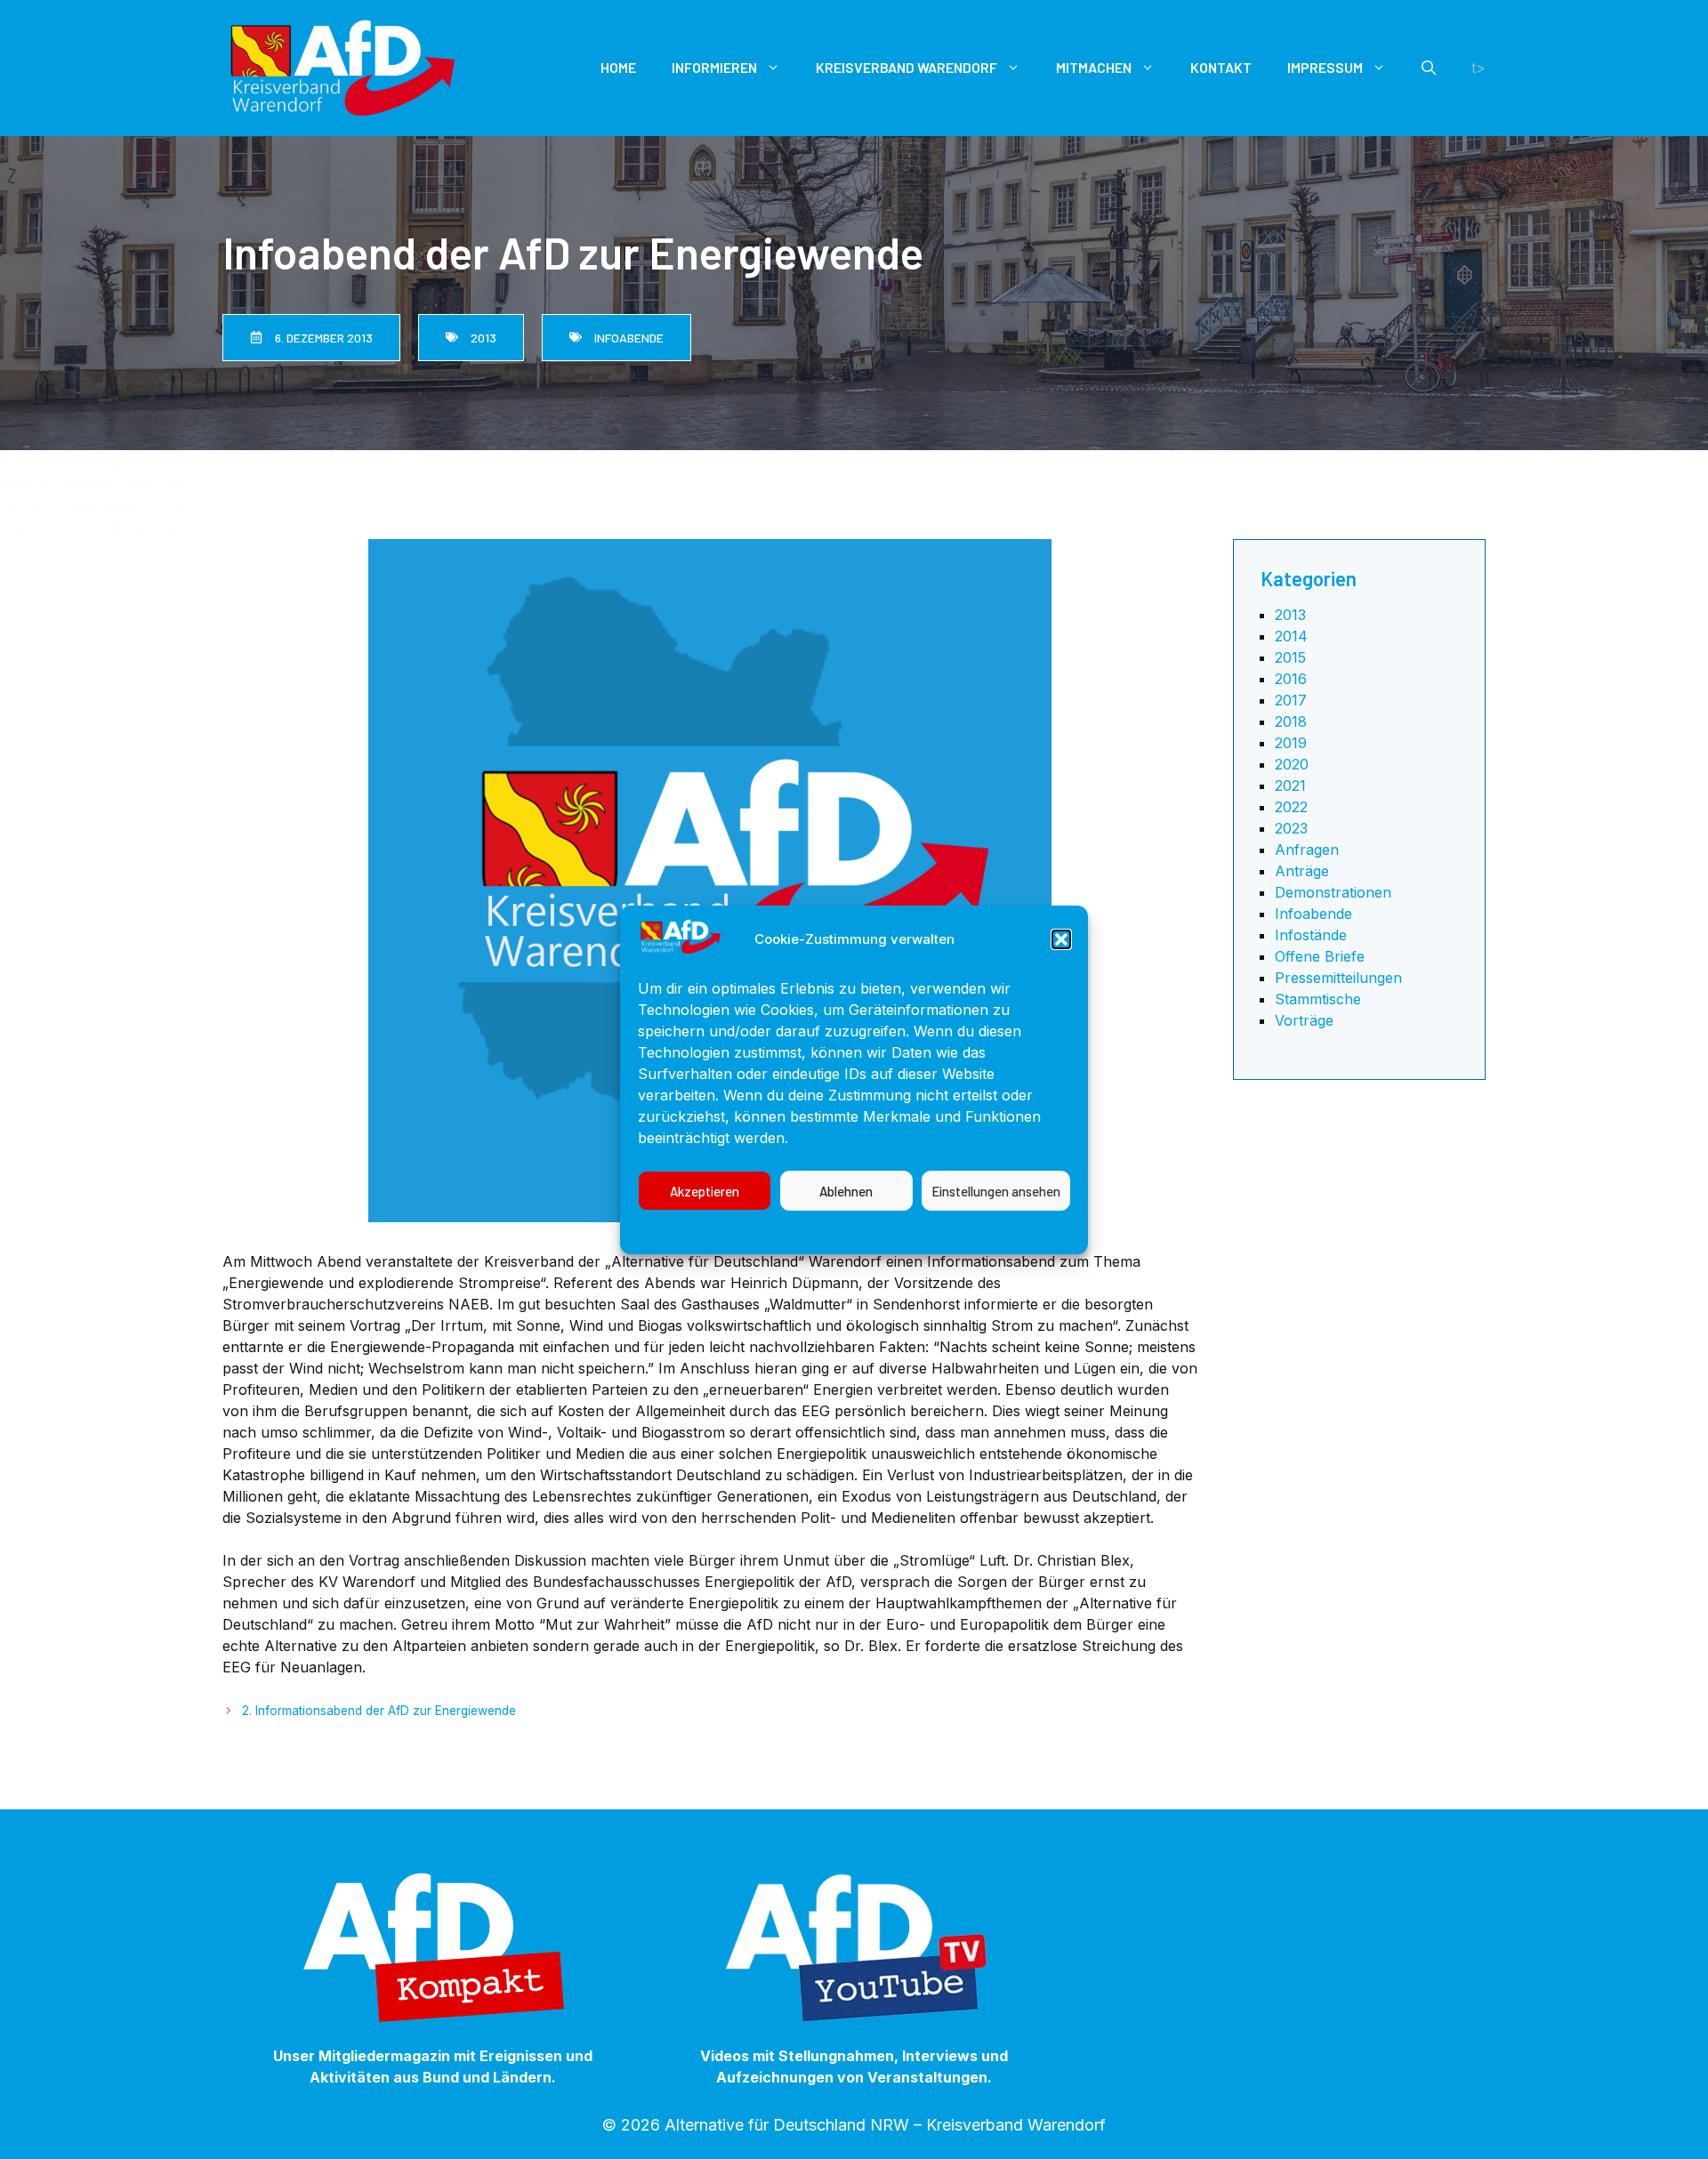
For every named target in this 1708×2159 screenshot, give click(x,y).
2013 (1290, 615)
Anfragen (1307, 850)
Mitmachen (1094, 67)
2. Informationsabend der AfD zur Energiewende (379, 1711)
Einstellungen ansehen (996, 1190)
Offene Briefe (1320, 956)
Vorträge (1304, 1020)
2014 (1291, 636)
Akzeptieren (705, 1190)
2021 (1290, 785)
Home (618, 67)
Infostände (1311, 935)
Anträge (1302, 871)
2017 (1291, 700)
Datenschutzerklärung (873, 1230)
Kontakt (1221, 67)
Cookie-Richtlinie (732, 1230)
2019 (1291, 743)
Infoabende (1313, 914)
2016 (1291, 679)
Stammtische (1318, 999)
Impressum (995, 1230)
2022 (1291, 807)
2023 (1291, 828)
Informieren (714, 67)
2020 (1292, 764)
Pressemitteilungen (1338, 978)
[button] (1061, 939)
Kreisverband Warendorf (906, 67)
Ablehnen (846, 1190)
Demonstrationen (1333, 892)
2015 (1290, 657)
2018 (1291, 721)
